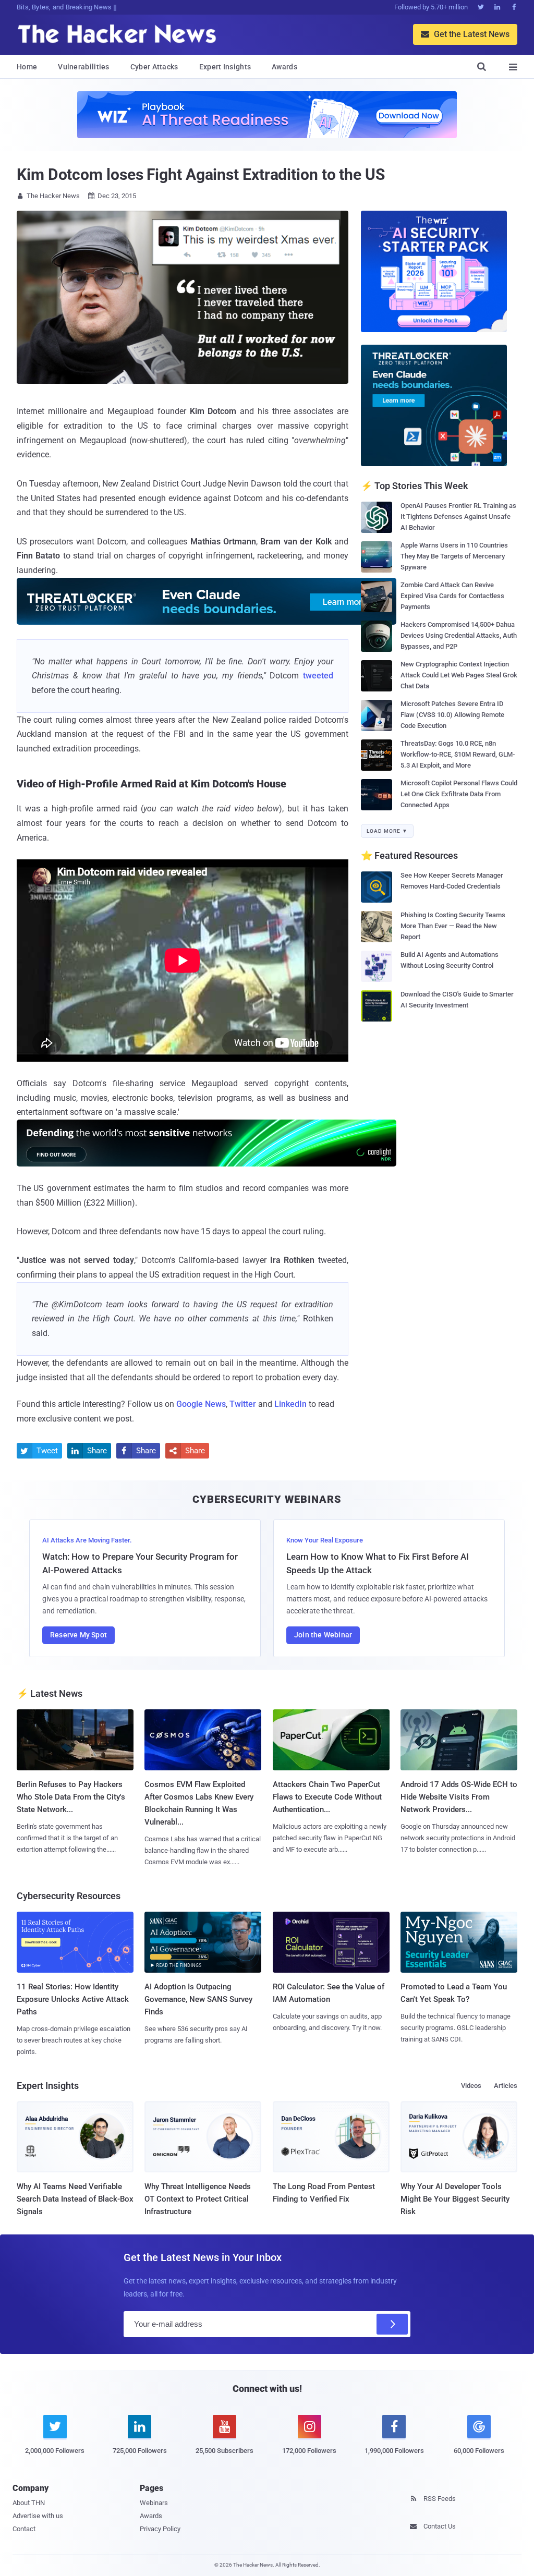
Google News (201, 1404)
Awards (284, 67)
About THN (29, 2503)
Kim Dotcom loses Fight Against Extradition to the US (201, 174)
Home (27, 67)
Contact (24, 2529)
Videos (471, 2086)
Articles (506, 2086)
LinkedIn (290, 1404)
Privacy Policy (160, 2529)
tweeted (318, 676)
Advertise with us (38, 2516)
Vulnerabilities (84, 67)
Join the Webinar (323, 1635)
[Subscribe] (392, 2324)
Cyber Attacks (154, 67)
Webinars (154, 2503)
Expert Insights (225, 67)
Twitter (243, 1404)
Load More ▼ (387, 831)
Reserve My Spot (78, 1635)
